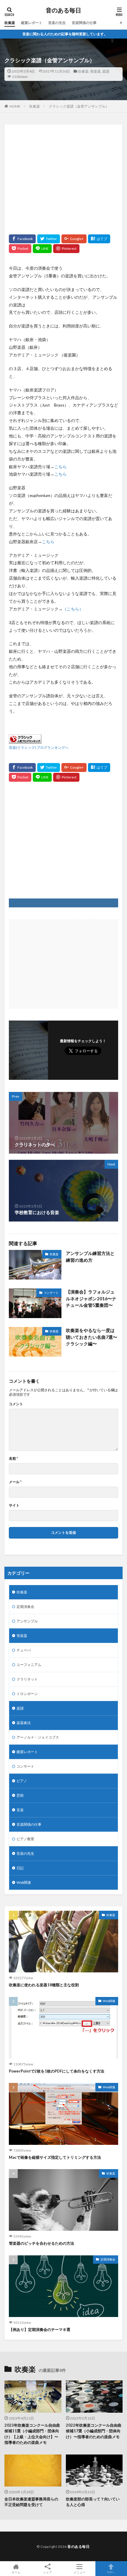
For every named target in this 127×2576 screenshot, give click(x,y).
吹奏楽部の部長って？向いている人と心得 (93, 2502)
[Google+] (74, 239)
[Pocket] (20, 249)
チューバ (24, 1650)
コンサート (51, 1293)
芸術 (20, 1795)
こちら (61, 467)
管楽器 (95, 71)
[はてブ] (99, 239)
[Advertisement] (63, 178)
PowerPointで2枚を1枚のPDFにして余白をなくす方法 (57, 2071)
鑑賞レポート (32, 23)
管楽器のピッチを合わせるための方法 (41, 2243)
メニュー (79, 2572)
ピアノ (22, 1781)
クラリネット (27, 1679)
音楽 (20, 1810)
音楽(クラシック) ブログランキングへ (39, 747)
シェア (48, 2572)
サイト (14, 1505)
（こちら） (73, 609)
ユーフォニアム (29, 1665)
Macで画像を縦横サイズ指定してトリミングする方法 (55, 2157)
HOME (15, 106)
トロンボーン (27, 1694)
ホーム (16, 2572)
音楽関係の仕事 (84, 23)
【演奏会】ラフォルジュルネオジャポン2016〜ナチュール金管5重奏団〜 (91, 1298)
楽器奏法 (24, 1723)
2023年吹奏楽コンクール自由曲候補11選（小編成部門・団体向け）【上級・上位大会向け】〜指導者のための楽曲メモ (32, 2434)
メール (15, 1482)
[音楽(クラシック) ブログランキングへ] (25, 739)
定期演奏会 (25, 1607)
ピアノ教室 (25, 1839)
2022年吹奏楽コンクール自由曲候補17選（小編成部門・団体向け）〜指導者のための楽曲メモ (94, 2431)
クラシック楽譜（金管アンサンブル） (79, 106)
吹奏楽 (10, 23)
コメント (16, 1404)
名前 (13, 1459)
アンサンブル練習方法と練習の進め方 (90, 1257)
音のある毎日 (63, 10)
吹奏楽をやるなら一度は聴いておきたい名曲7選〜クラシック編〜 (92, 1337)
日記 (20, 1868)
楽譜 (106, 71)
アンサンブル (27, 1621)
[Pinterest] (66, 249)
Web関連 (24, 1882)
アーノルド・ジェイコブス (38, 1737)
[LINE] (42, 249)
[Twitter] (49, 239)
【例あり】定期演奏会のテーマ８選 (40, 2329)
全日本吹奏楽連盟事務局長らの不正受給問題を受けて (31, 2502)
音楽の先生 (57, 23)
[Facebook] (22, 239)
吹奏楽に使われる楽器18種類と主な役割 (44, 1985)
